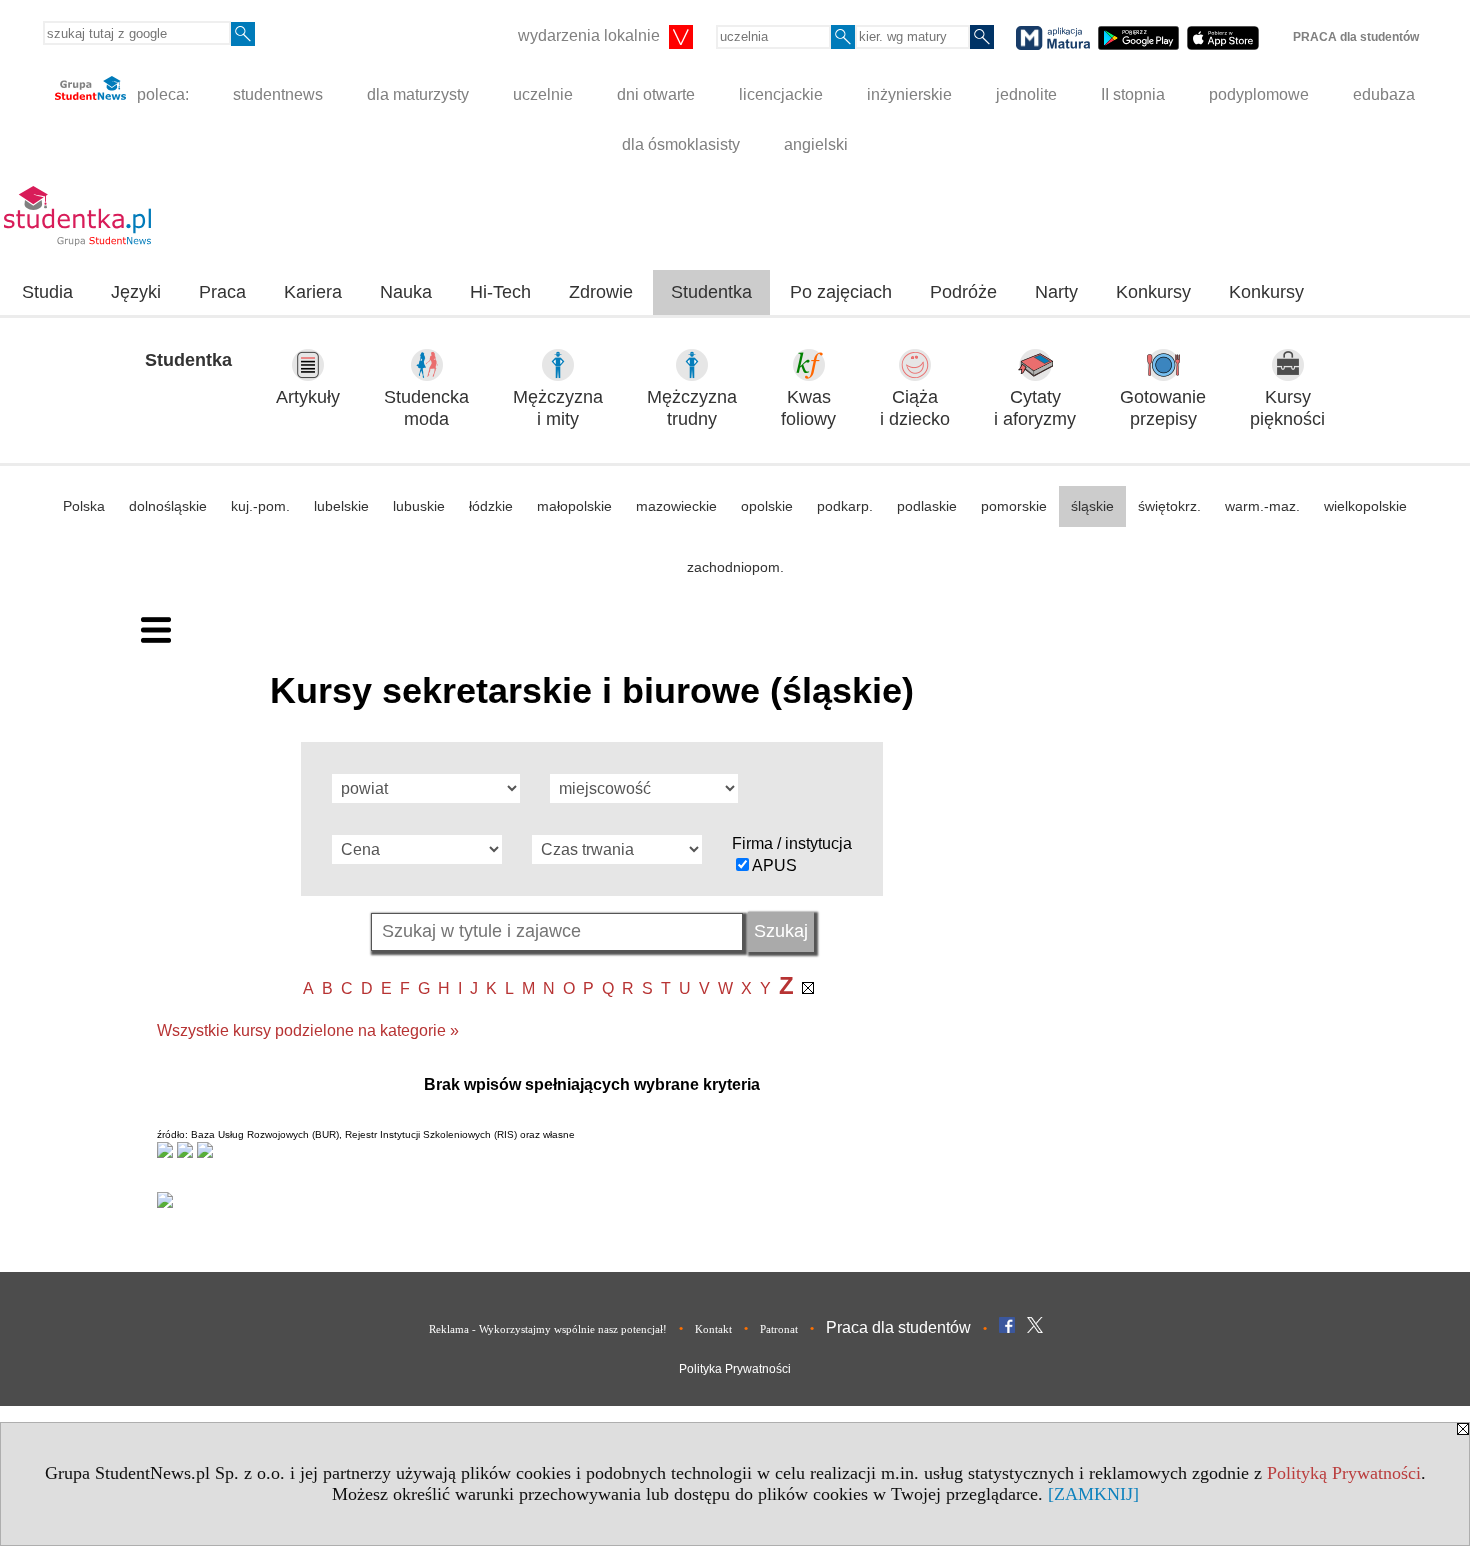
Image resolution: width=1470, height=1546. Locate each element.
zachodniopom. (735, 567)
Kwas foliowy (808, 408)
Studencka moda (426, 408)
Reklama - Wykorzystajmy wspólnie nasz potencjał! (548, 1329)
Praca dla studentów (898, 1327)
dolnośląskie (168, 506)
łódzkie (491, 506)
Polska (84, 506)
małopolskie (574, 506)
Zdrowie (601, 292)
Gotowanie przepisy (1163, 408)
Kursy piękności (1287, 408)
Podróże (963, 292)
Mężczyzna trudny (692, 408)
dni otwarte (656, 94)
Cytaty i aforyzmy (1035, 408)
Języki (136, 292)
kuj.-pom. (260, 506)
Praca (222, 292)
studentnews (278, 94)
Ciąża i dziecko (915, 408)
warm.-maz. (1262, 506)
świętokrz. (1169, 506)
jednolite (1026, 94)
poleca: (161, 94)
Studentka (711, 292)
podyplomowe (1259, 94)
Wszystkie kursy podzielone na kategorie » (308, 1030)
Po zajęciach (841, 292)
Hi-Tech (500, 292)
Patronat (779, 1329)
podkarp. (845, 506)
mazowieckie (676, 506)
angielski (816, 144)
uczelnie (543, 94)
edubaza (1384, 94)
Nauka (406, 292)
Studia (47, 292)
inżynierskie (909, 94)
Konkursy (1153, 292)
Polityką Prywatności (1344, 1473)
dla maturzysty (418, 94)
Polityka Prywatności (735, 1369)
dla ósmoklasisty (681, 144)
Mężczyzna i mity (558, 408)
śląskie (1092, 506)
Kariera (313, 292)
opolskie (767, 506)
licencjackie (781, 94)
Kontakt (713, 1329)
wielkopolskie (1365, 506)
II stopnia (1133, 94)
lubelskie (341, 506)
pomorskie (1014, 506)
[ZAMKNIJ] (1093, 1494)
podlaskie (927, 506)
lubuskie (419, 506)
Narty (1056, 292)
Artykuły (308, 397)
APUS (774, 865)
